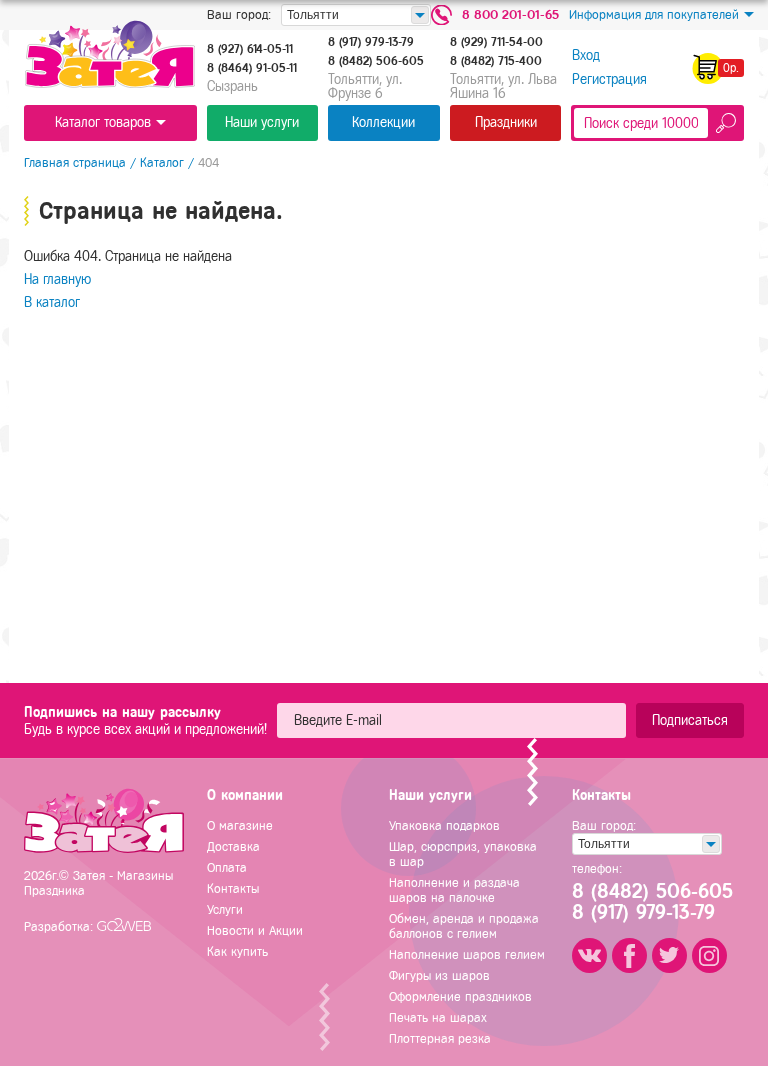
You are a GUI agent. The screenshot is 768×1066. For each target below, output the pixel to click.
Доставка (233, 846)
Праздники (506, 122)
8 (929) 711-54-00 (496, 42)
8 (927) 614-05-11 (250, 49)
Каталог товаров (103, 122)
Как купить (237, 951)
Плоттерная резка (440, 1038)
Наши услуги (262, 122)
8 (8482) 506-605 (376, 61)
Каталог (162, 162)
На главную (57, 279)
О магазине (240, 825)
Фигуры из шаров (439, 975)
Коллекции (383, 122)
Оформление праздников (460, 996)
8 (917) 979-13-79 (371, 42)
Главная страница (75, 162)
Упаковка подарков (444, 825)
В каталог (52, 302)
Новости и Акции (255, 930)
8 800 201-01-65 (510, 14)
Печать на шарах (438, 1017)
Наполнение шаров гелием (467, 954)
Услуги (225, 909)
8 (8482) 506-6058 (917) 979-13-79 (651, 902)
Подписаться (690, 720)
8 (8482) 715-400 (496, 61)
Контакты (233, 888)
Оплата (227, 867)
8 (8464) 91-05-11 (252, 68)
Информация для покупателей (654, 14)
